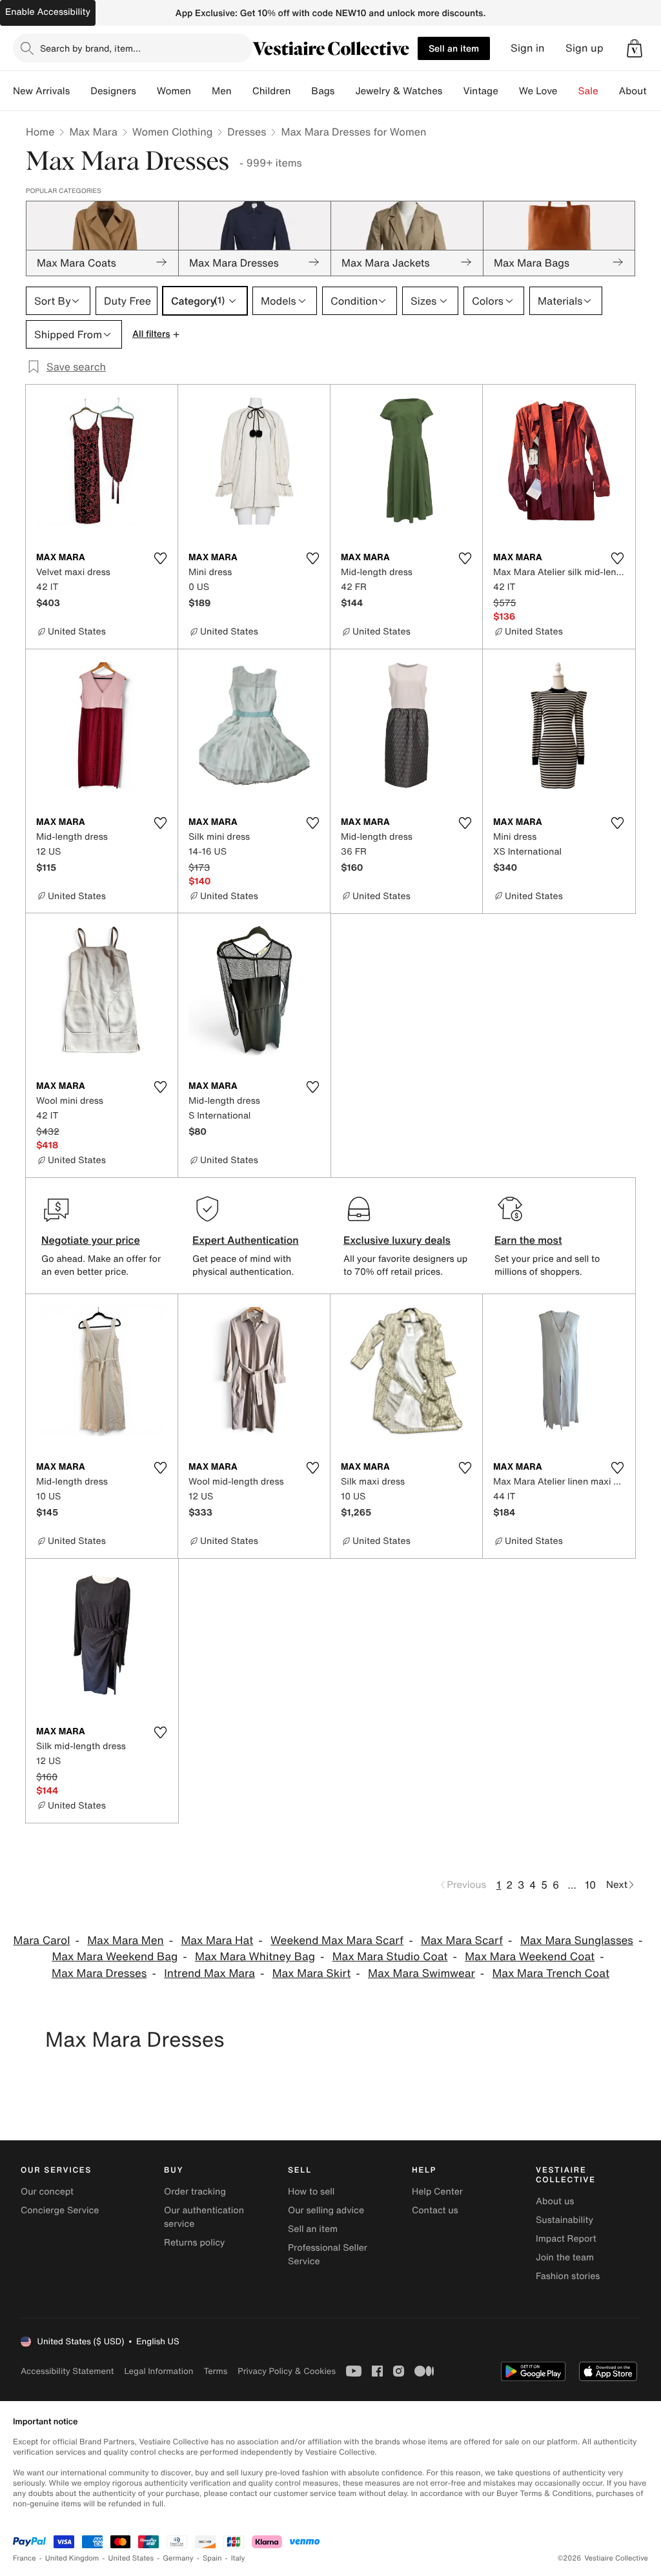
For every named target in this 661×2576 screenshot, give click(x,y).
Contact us (435, 2210)
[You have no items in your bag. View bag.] (635, 48)
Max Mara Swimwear (422, 1973)
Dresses (247, 132)
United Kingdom (72, 2558)
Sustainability (564, 2220)
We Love (538, 91)
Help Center (437, 2192)
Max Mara (93, 132)
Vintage (480, 91)
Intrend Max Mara (209, 1973)
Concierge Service (60, 2210)
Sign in (528, 48)
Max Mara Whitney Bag (255, 1957)
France (25, 2558)
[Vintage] (509, 91)
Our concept (47, 2192)
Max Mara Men (125, 1941)
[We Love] (568, 91)
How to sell (311, 2192)
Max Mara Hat (217, 1941)
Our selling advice (326, 2210)
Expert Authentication (246, 1240)
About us (555, 2201)
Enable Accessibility (48, 12)
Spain (212, 2558)
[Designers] (147, 91)
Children (272, 91)
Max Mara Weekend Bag (115, 1957)
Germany (178, 2558)
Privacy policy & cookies (287, 2371)
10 (590, 1885)
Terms (215, 2371)
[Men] (242, 91)
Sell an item (454, 48)
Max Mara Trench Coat (551, 1973)
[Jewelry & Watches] (453, 91)
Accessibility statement (67, 2371)
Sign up (585, 48)
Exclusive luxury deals (397, 1240)
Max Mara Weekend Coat (530, 1957)
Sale (588, 91)
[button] (635, 48)
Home (40, 132)
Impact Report (566, 2239)
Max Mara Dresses (99, 1973)
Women (174, 91)
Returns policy (194, 2243)
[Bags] (345, 91)
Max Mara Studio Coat (390, 1957)
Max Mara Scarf (462, 1941)
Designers (113, 91)
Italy (238, 2558)
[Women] (201, 91)
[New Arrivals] (80, 91)
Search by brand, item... (90, 48)
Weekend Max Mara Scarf (337, 1941)
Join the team (565, 2257)
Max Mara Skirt (312, 1973)
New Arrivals (41, 91)
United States (131, 2558)
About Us (640, 91)
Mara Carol (42, 1941)
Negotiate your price (91, 1240)
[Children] (301, 91)
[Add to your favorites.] (160, 558)
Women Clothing (173, 132)
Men (222, 91)
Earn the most (528, 1240)
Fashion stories (568, 2276)
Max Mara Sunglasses (577, 1941)
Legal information (158, 2371)
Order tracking (195, 2192)
